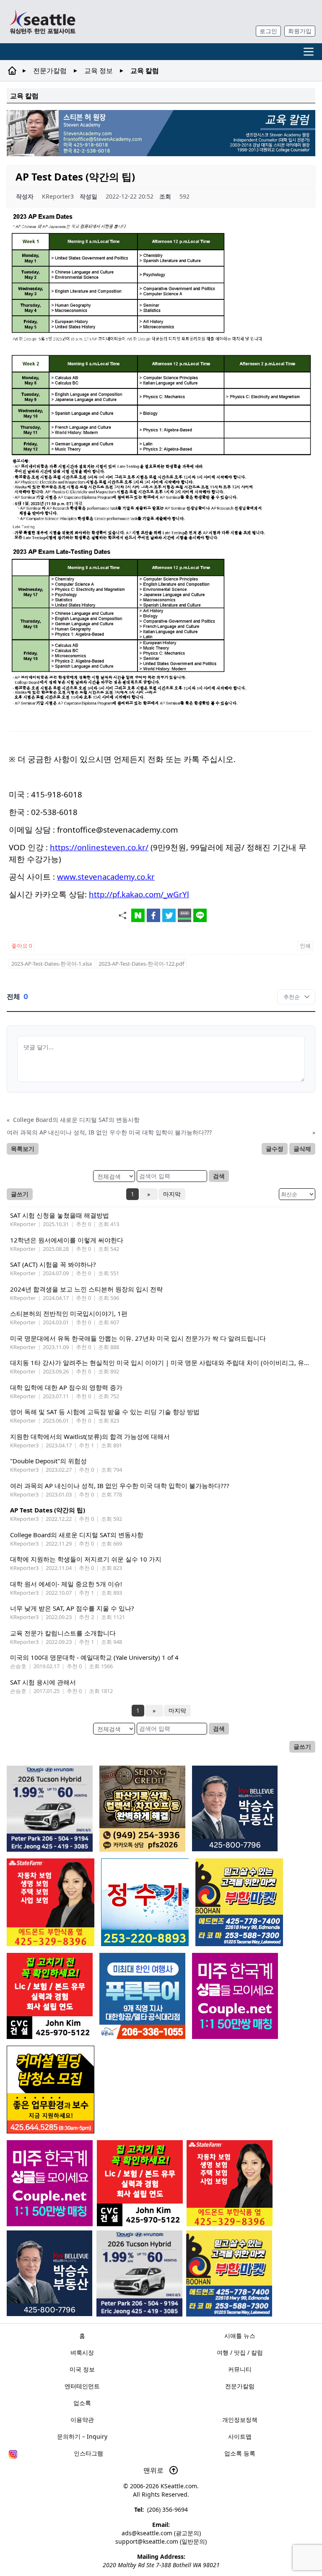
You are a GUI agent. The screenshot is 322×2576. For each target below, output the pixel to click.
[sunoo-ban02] (50, 2183)
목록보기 (23, 1149)
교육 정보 (99, 71)
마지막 (172, 1194)
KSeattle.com (179, 2486)
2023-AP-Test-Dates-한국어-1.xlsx (52, 964)
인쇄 (305, 946)
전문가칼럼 (50, 71)
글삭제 (302, 1149)
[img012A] (49, 2273)
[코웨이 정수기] (145, 1902)
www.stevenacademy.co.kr (106, 877)
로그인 (268, 31)
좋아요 (22, 946)
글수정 (275, 1149)
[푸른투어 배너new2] (142, 1996)
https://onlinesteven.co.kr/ (99, 847)
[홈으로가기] (42, 22)
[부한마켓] (229, 2273)
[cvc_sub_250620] (140, 2183)
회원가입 (300, 31)
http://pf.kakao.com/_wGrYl (139, 894)
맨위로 (154, 2470)
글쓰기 (20, 1194)
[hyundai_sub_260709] (139, 2273)
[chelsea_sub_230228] (230, 2183)
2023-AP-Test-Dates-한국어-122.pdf (141, 964)
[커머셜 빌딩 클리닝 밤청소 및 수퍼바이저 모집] (51, 2090)
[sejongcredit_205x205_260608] (142, 1809)
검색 (219, 1176)
